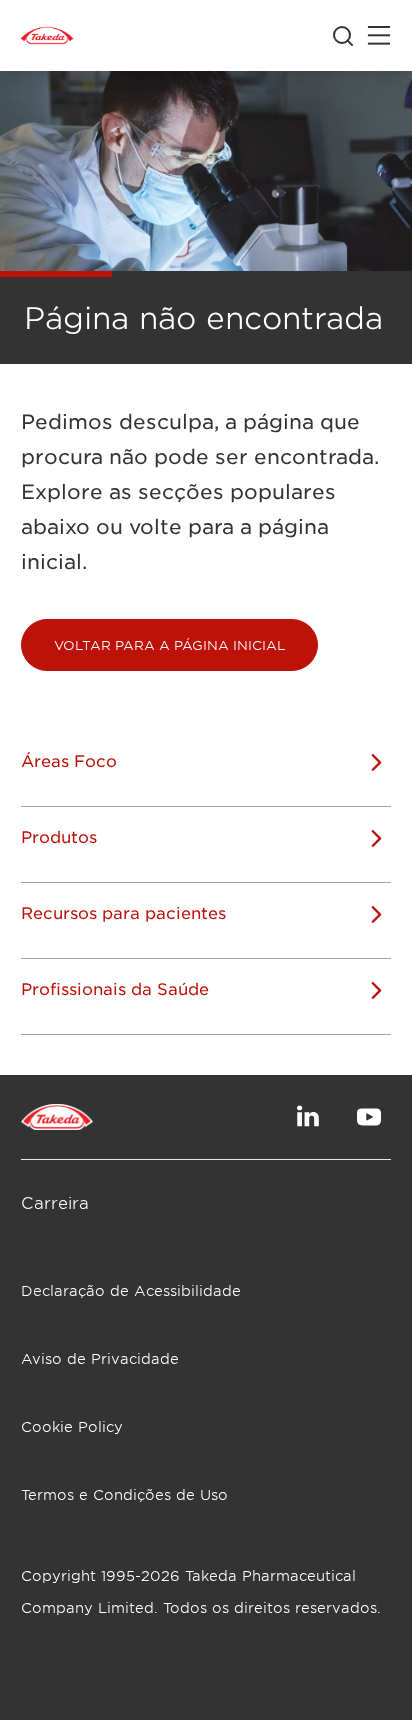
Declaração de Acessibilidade (131, 1290)
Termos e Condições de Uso (124, 1494)
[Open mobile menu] (379, 36)
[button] (169, 645)
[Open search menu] (343, 36)
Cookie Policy (72, 1426)
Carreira (55, 1202)
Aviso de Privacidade (100, 1358)
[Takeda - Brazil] (47, 36)
